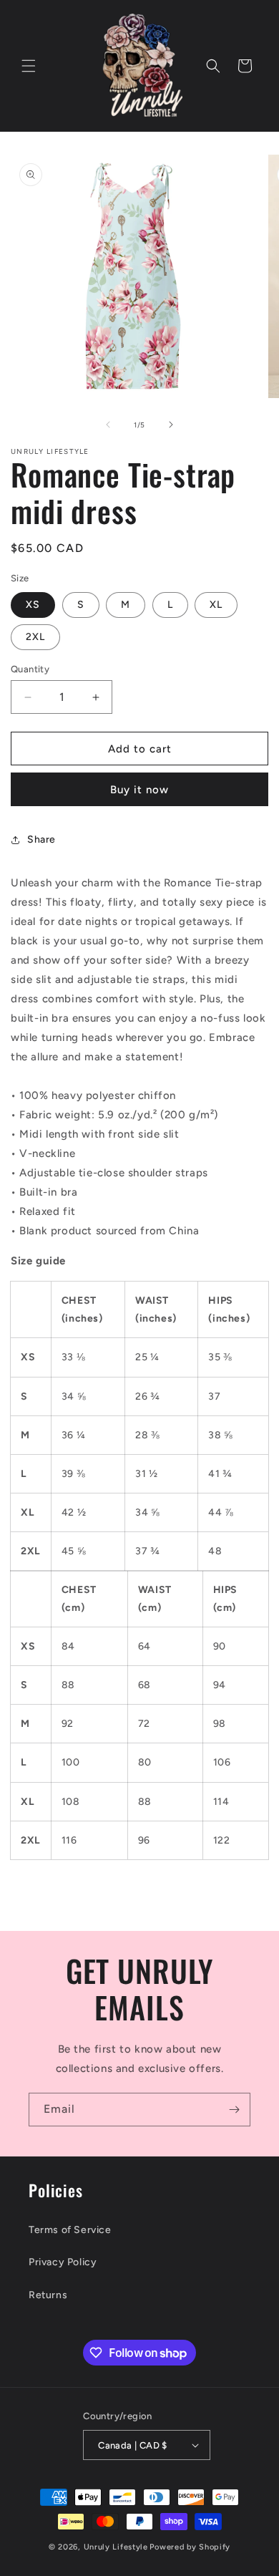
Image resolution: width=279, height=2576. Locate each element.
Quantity (30, 669)
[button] (29, 66)
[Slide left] (108, 425)
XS (33, 605)
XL (216, 605)
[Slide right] (171, 425)
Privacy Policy (63, 2262)
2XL (35, 637)
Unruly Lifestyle (116, 2547)
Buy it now (139, 790)
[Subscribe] (234, 2110)
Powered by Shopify (190, 2547)
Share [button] (41, 839)
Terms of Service (70, 2230)
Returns (48, 2295)
